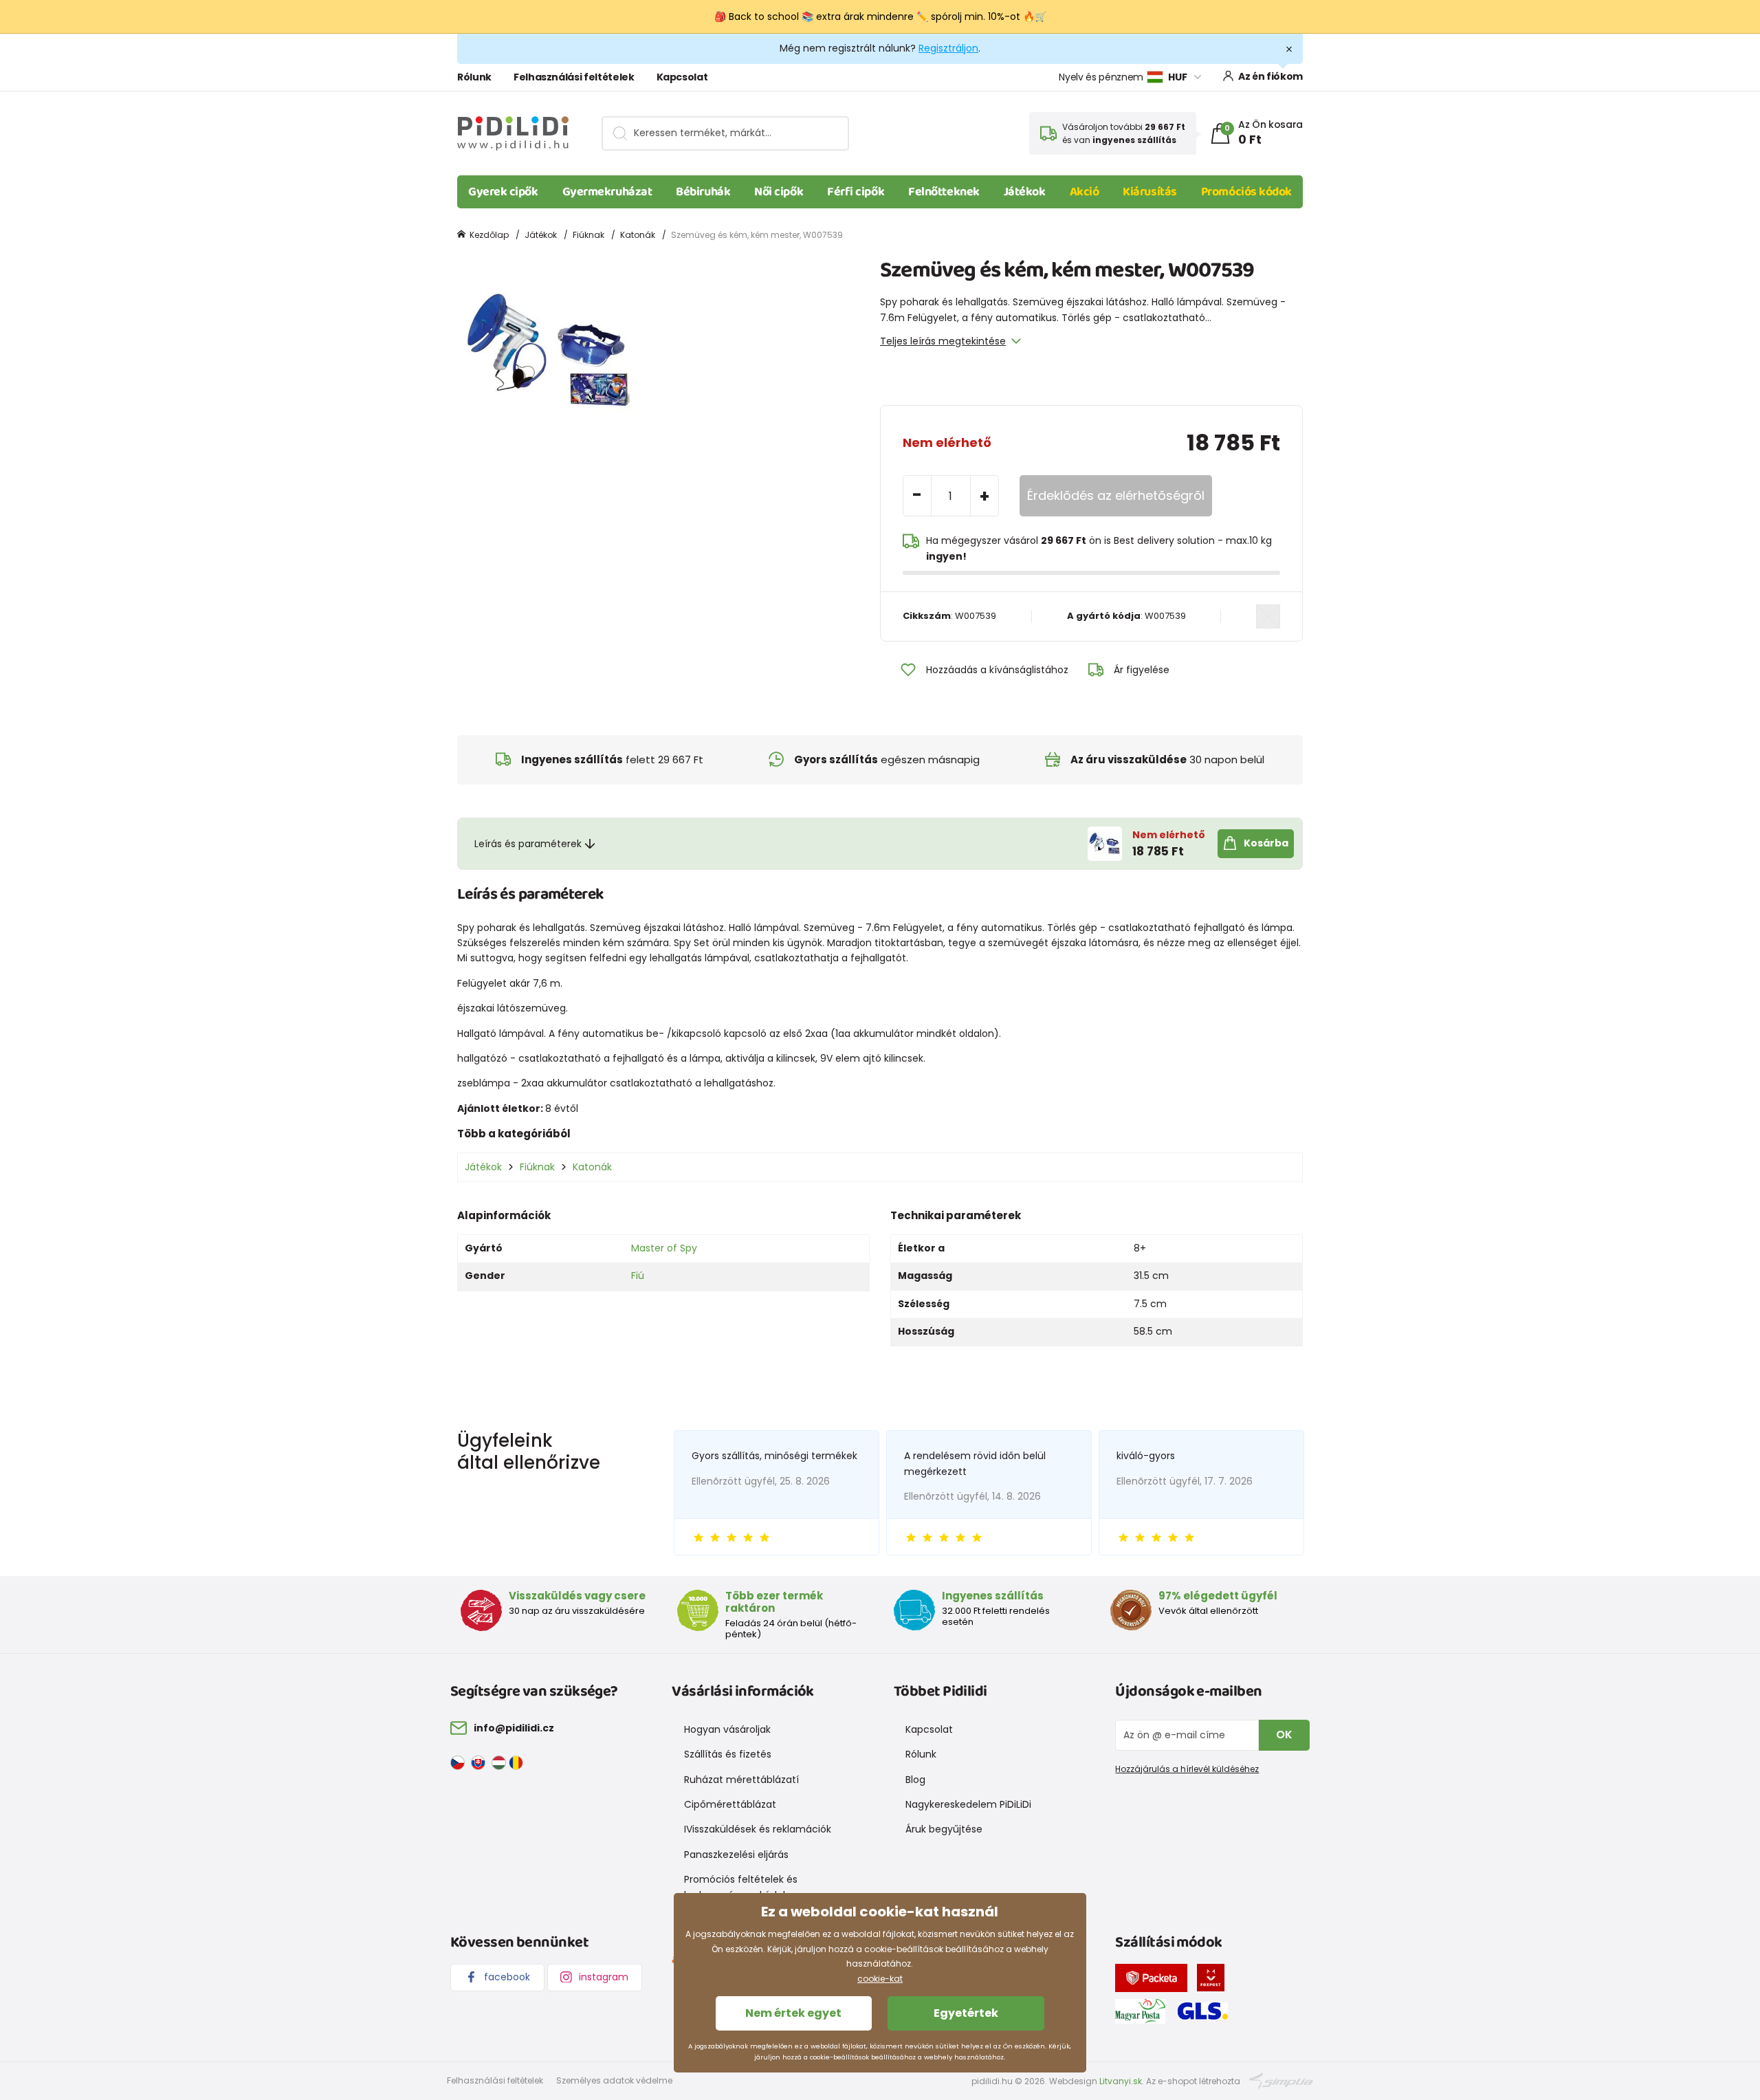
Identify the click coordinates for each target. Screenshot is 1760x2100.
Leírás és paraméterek (528, 844)
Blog (915, 1780)
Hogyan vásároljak (727, 1729)
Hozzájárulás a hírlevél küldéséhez (1187, 1769)
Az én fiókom (1270, 76)
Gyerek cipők (503, 192)
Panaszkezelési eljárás (736, 1855)
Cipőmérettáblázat (730, 1804)
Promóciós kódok (1246, 192)
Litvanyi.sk (1121, 2081)
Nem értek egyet (793, 2013)
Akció (1085, 192)
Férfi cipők (856, 192)
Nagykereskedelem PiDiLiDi (968, 1804)
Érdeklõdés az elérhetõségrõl (1116, 495)
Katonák (638, 235)
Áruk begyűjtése (944, 1829)
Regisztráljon (948, 48)
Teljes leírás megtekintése (943, 341)
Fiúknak (588, 235)
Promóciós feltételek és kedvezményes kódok (741, 1887)
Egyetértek (966, 2013)
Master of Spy (664, 1248)
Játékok (1025, 192)
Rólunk (474, 77)
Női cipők (779, 192)
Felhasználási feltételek (574, 77)
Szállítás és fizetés (728, 1754)
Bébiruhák (703, 192)
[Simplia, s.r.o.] (1281, 2080)
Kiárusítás (1150, 192)
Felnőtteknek (944, 192)
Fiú (638, 1276)
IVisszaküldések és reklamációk (758, 1829)
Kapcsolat (682, 77)
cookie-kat (880, 1979)
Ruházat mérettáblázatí (741, 1780)
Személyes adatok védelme (614, 2080)
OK (1284, 1735)
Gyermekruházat (607, 192)
